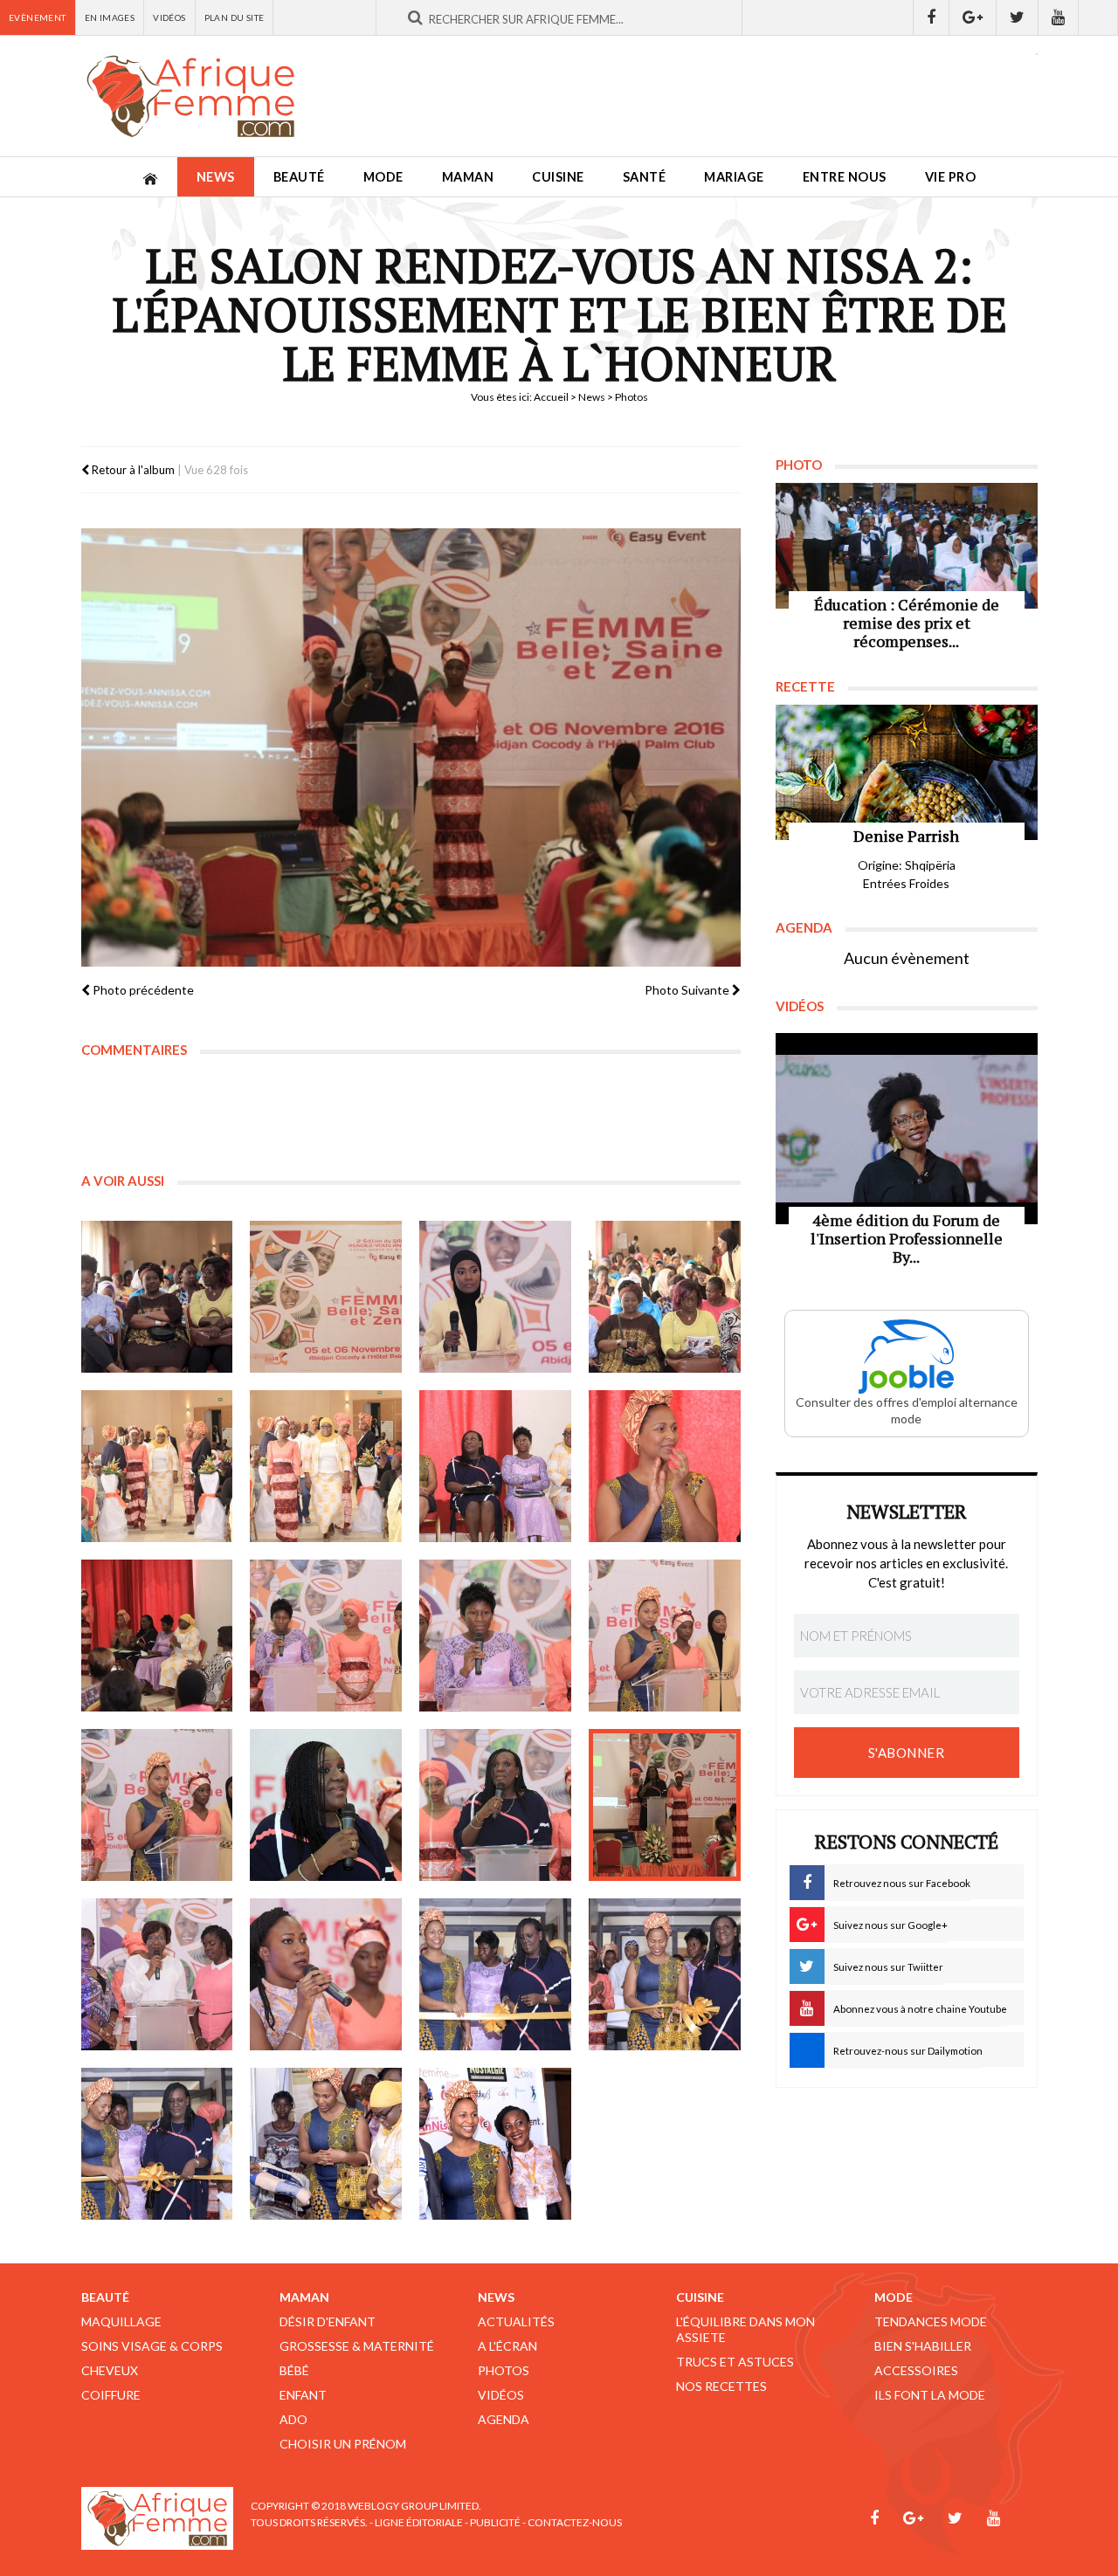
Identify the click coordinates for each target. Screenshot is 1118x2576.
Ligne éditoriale (419, 2522)
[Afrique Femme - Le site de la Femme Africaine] (190, 96)
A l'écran (507, 2346)
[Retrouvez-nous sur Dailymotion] (1098, 17)
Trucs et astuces (735, 2362)
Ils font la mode (930, 2395)
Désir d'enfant (328, 2321)
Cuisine (558, 177)
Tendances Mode (931, 2321)
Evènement (38, 17)
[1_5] (157, 1466)
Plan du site (235, 17)
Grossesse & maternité (357, 2346)
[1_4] (665, 1297)
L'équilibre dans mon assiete (745, 2329)
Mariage (734, 177)
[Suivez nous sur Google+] (973, 17)
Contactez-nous (575, 2522)
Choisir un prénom (343, 2444)
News (216, 177)
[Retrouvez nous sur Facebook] (931, 17)
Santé (645, 177)
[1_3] (495, 1297)
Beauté (299, 177)
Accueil (551, 397)
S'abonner (907, 1753)
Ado (293, 2419)
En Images (110, 17)
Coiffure (111, 2395)
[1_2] (326, 1297)
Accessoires (916, 2370)
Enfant (303, 2395)
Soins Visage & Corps (152, 2346)
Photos (504, 2370)
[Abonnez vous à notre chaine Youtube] (1059, 17)
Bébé (294, 2370)
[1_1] (157, 1297)
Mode (383, 177)
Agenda (504, 2419)
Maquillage (121, 2321)
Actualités (516, 2321)
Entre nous (845, 177)
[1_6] (326, 1466)
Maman (468, 177)
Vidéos (169, 17)
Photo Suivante (688, 990)
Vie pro (951, 177)
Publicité (495, 2522)
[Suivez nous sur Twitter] (1018, 17)
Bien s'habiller (923, 2346)
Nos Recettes (721, 2386)
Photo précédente (142, 990)
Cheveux (110, 2370)
